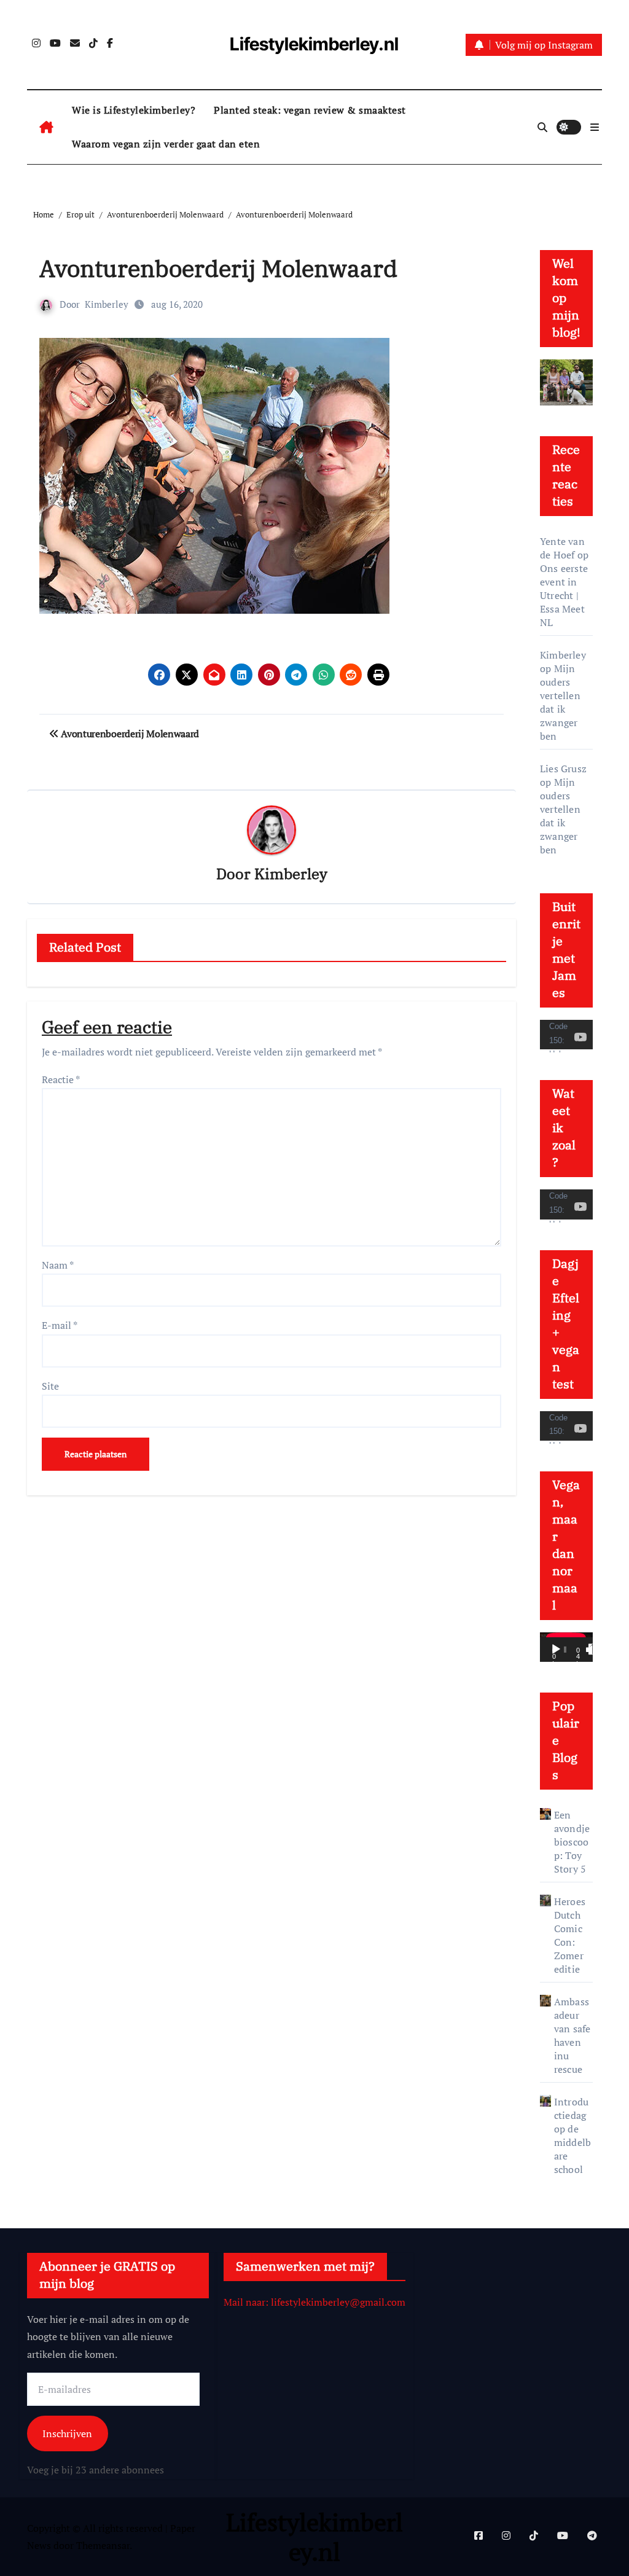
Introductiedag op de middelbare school (572, 2136)
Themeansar (103, 2545)
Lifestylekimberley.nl (314, 44)
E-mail (60, 1325)
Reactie (61, 1079)
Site (50, 1386)
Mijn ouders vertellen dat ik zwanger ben (560, 702)
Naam (58, 1265)
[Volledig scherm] (594, 1650)
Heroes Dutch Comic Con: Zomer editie (570, 1935)
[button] (595, 127)
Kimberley (107, 304)
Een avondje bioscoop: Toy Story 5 (572, 1842)
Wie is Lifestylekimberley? (134, 110)
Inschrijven (67, 2434)
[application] (566, 1035)
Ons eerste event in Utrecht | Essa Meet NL (564, 595)
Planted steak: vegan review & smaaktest (310, 110)
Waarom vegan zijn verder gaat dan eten (166, 144)
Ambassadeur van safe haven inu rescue (572, 2035)
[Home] (46, 127)
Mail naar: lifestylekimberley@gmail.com (314, 2302)
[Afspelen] (556, 1650)
